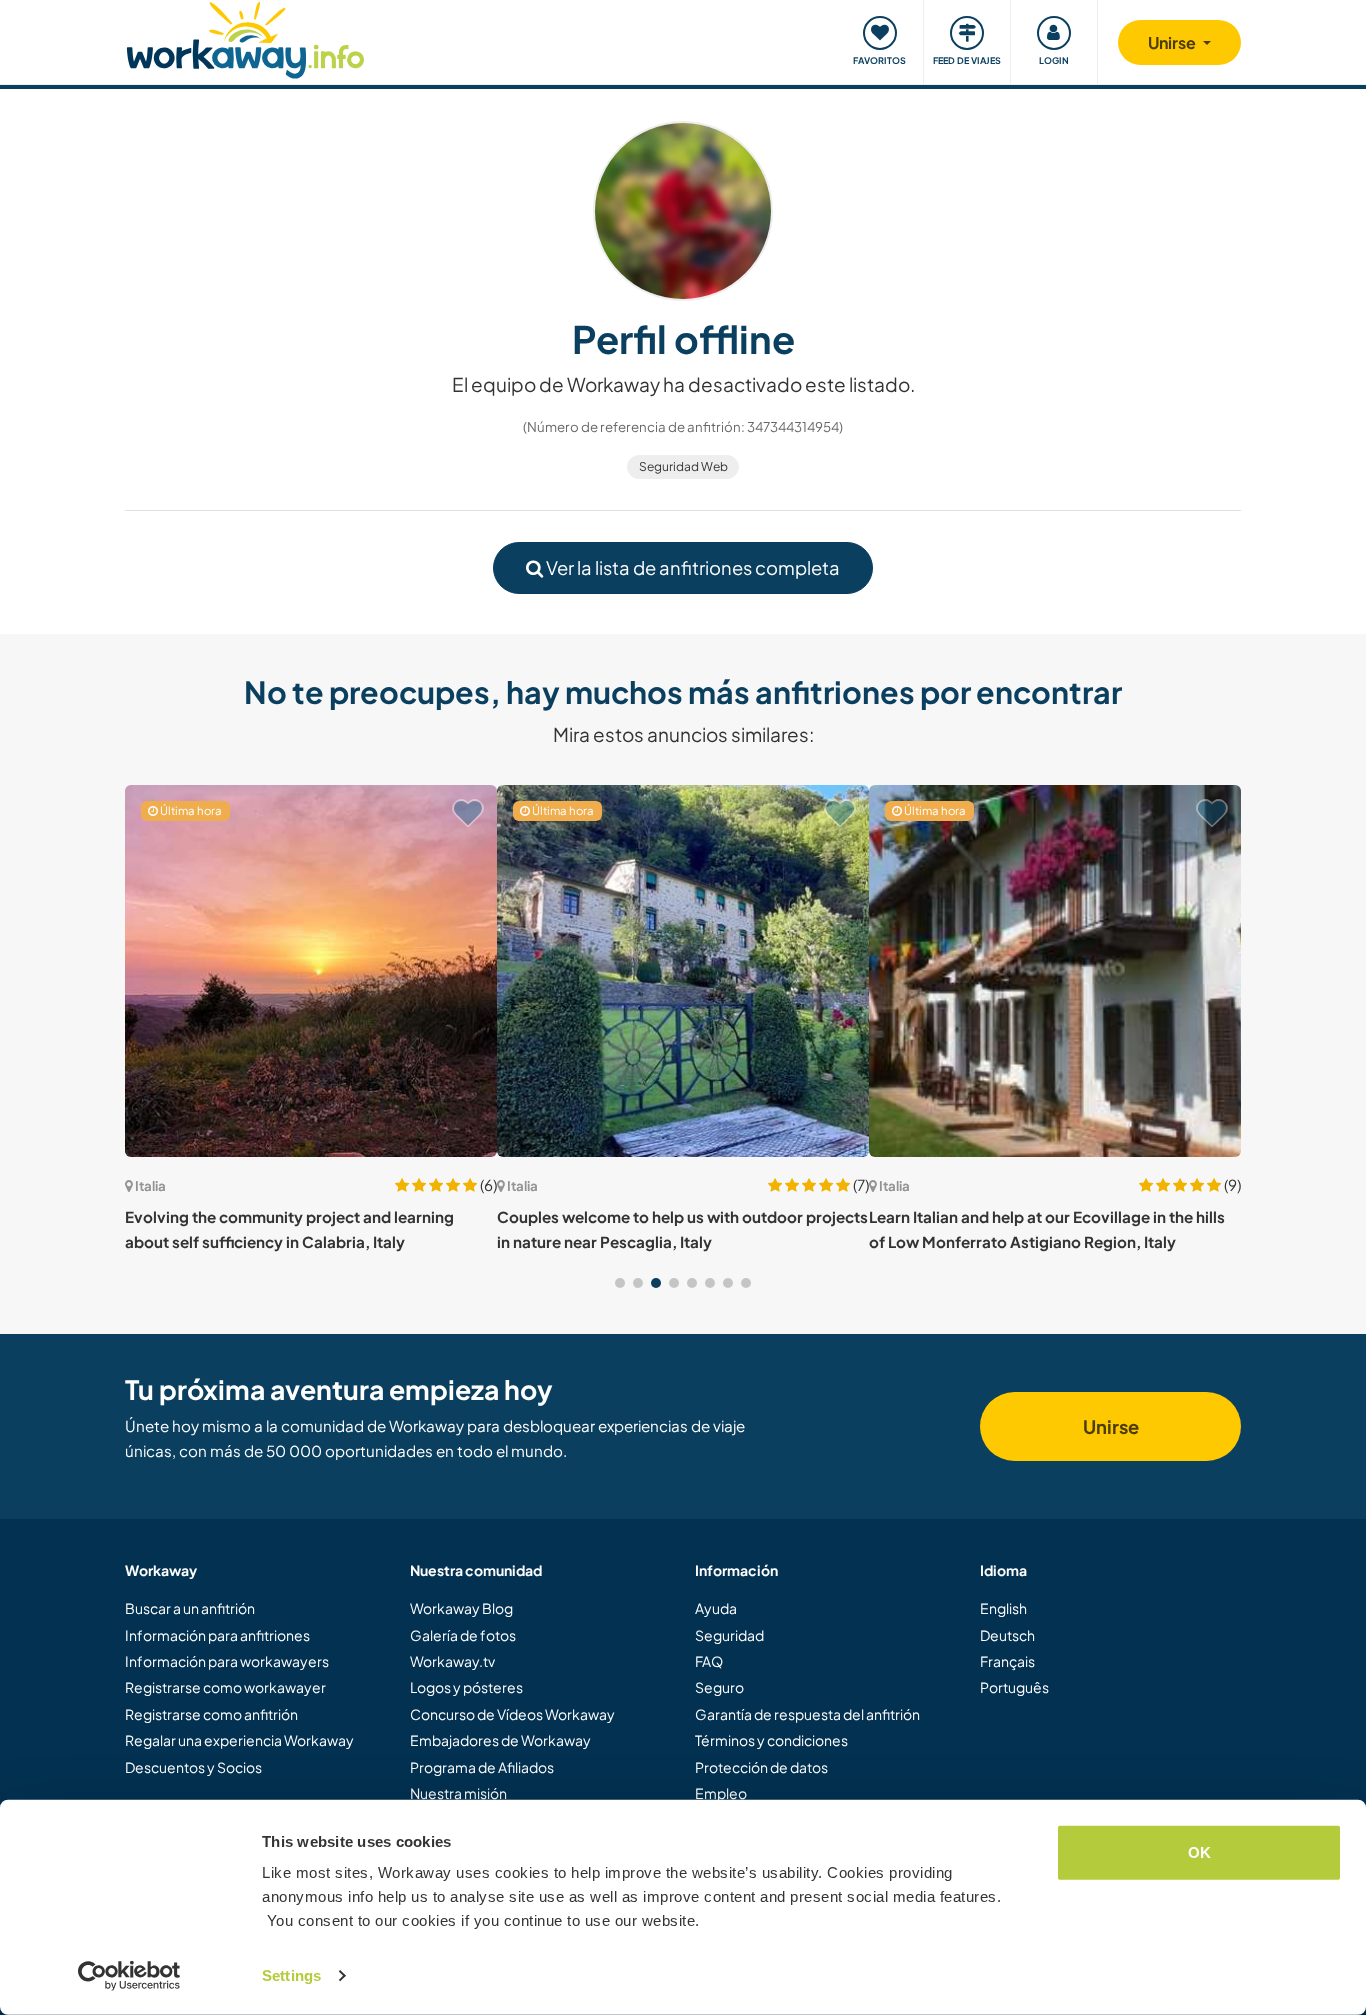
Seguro (719, 1687)
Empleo (721, 1793)
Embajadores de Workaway (500, 1740)
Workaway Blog (461, 1608)
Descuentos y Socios (193, 1767)
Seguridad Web (683, 466)
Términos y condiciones (771, 1740)
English (1003, 1608)
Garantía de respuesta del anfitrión (807, 1714)
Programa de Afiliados (482, 1767)
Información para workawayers (227, 1661)
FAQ (709, 1661)
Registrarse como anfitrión (211, 1714)
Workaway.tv (452, 1661)
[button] (620, 1283)
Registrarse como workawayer (225, 1687)
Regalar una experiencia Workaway (239, 1740)
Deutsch (1007, 1635)
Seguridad (729, 1635)
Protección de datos (761, 1767)
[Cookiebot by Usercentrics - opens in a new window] (129, 1976)
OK (1199, 1852)
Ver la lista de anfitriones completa (691, 567)
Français (1007, 1661)
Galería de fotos (463, 1635)
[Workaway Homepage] (245, 37)
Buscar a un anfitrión (190, 1608)
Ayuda (716, 1608)
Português (1014, 1687)
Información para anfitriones (217, 1635)
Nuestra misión (458, 1793)
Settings (291, 1975)
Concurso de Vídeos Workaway (512, 1714)
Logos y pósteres (466, 1687)
